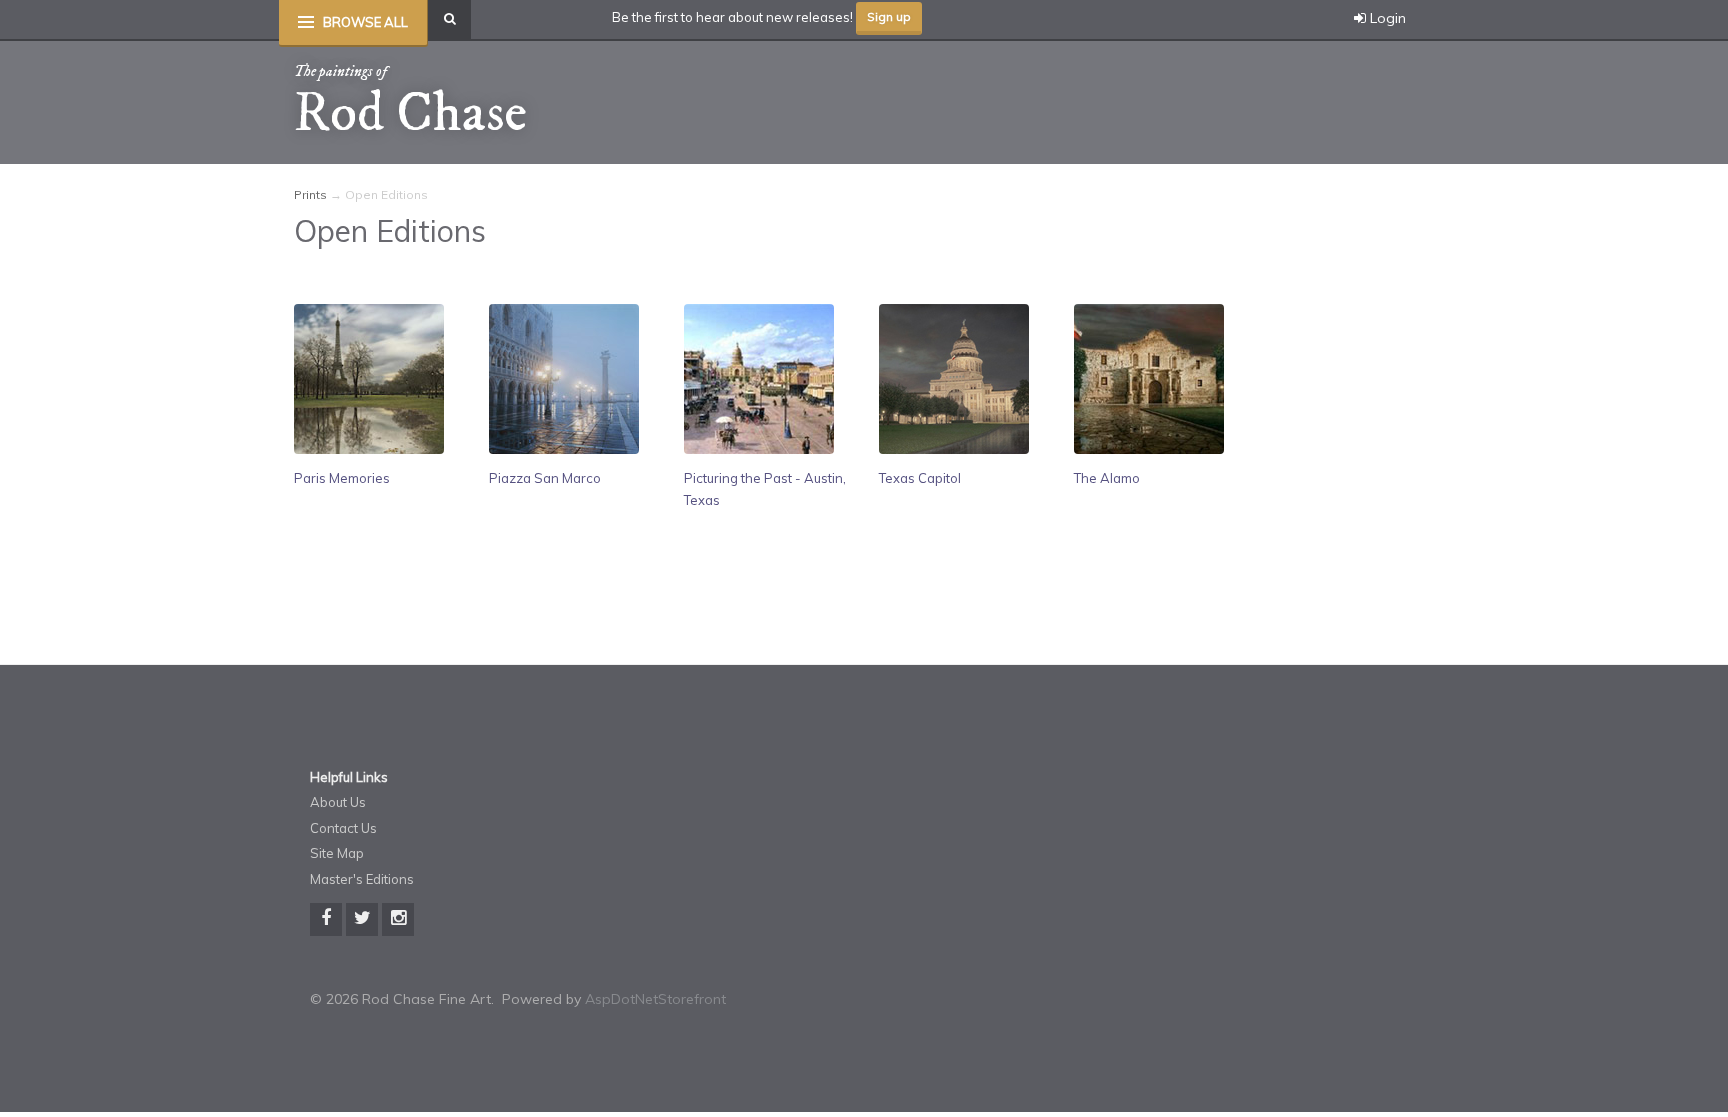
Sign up (889, 16)
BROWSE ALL (365, 22)
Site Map (337, 853)
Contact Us (343, 828)
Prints (310, 194)
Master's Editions (362, 879)
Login (1386, 18)
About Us (338, 802)
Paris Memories (342, 478)
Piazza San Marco (545, 478)
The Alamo (1107, 478)
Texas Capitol (920, 478)
